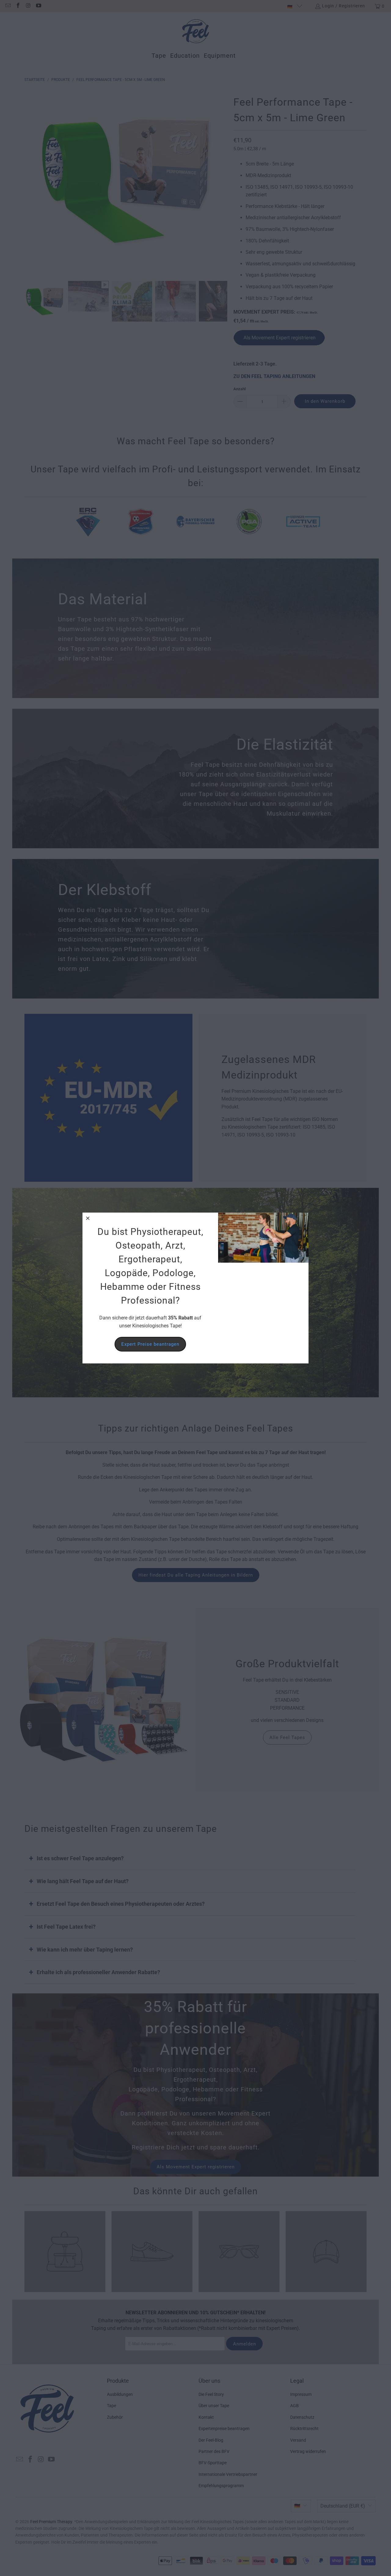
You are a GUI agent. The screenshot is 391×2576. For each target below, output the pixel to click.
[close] (88, 1218)
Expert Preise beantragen (150, 1344)
